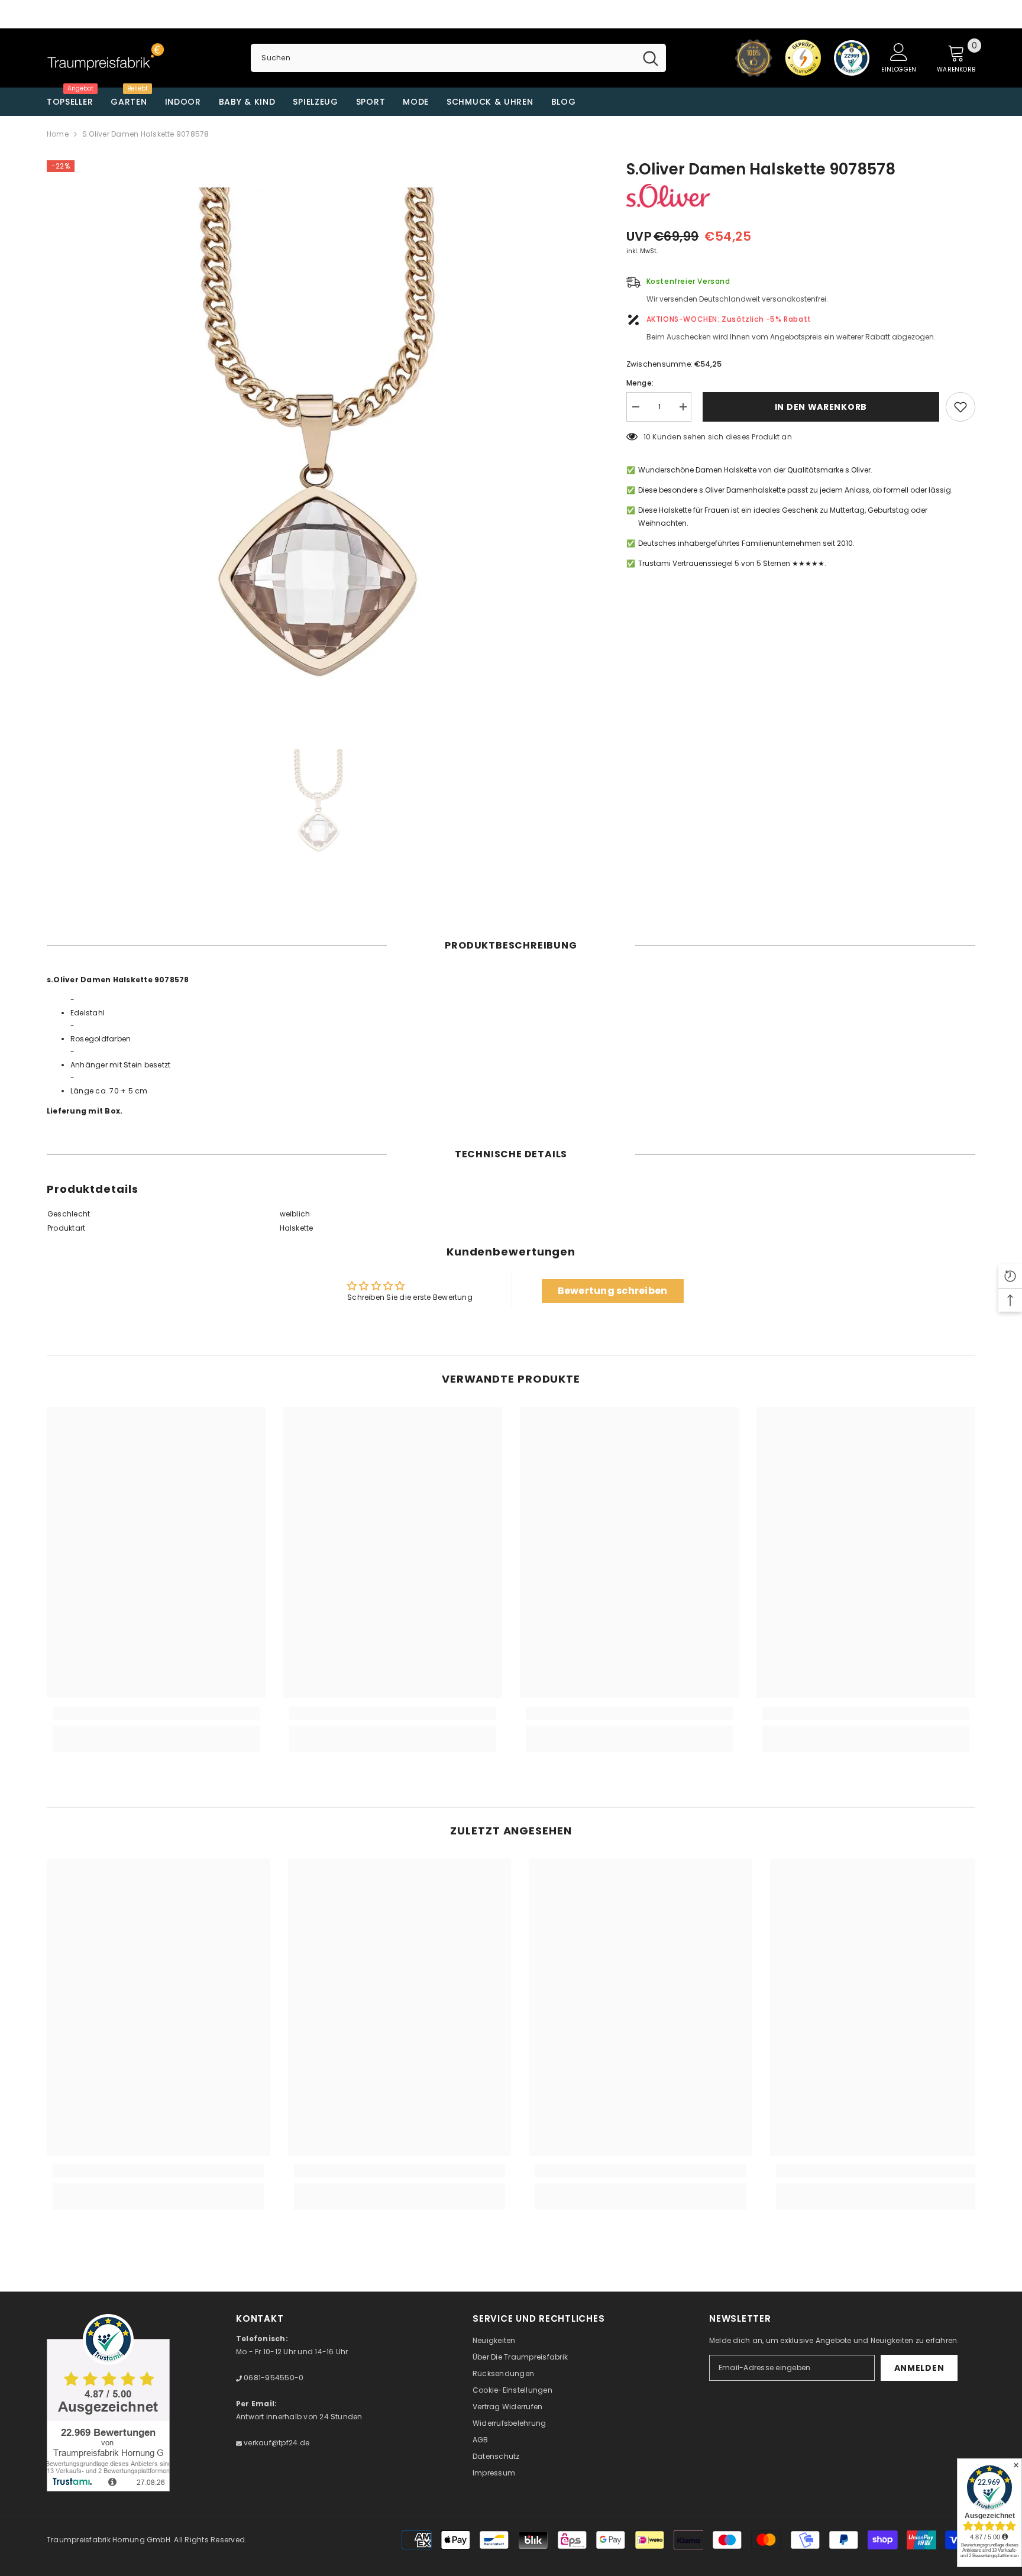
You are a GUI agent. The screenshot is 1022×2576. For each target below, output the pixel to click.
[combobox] (443, 58)
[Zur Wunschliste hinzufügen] (960, 407)
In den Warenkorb (819, 407)
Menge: (640, 383)
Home (58, 134)
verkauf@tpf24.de (276, 2443)
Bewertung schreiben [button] (613, 1291)
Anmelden (919, 2368)
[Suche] (458, 58)
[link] (156, 1713)
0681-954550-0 (273, 2378)
